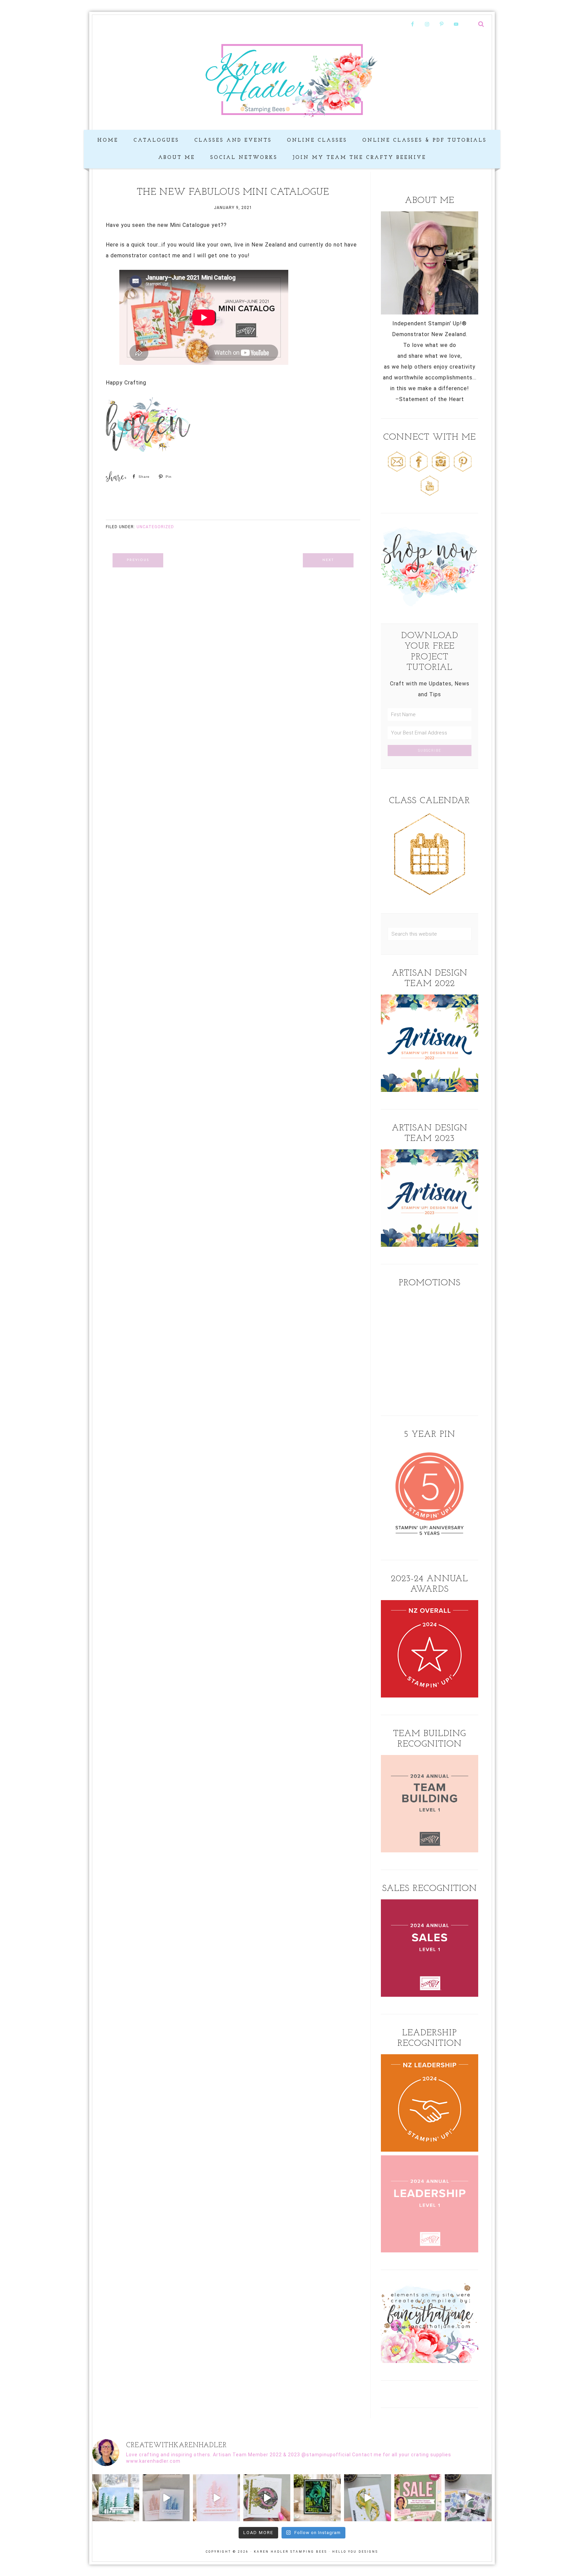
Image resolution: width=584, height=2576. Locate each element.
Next (328, 560)
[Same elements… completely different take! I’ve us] (267, 2498)
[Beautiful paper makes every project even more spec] (418, 2498)
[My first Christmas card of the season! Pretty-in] (216, 2498)
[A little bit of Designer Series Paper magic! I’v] (368, 2498)
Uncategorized (155, 527)
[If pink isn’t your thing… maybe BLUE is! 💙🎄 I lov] (166, 2498)
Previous (138, 560)
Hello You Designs (355, 2552)
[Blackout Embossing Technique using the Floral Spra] (317, 2498)
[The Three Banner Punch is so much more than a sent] (468, 2498)
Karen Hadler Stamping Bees (292, 79)
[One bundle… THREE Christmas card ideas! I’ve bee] (116, 2498)
